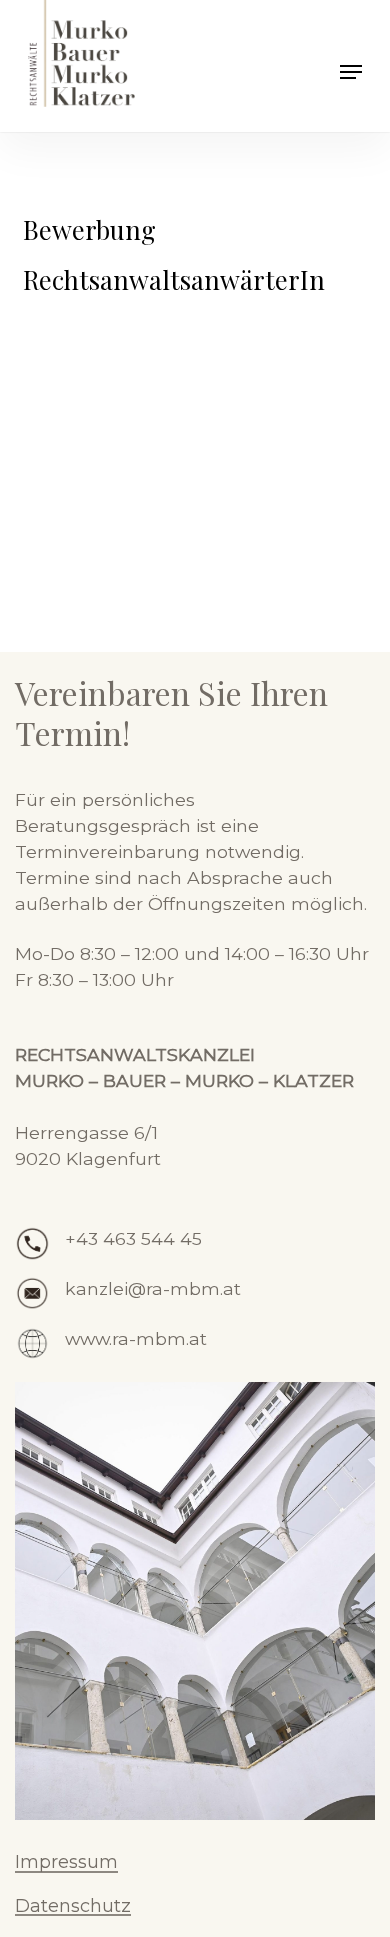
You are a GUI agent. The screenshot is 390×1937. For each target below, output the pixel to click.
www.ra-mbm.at (136, 1338)
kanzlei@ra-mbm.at (153, 1288)
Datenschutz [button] (73, 1907)
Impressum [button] (66, 1863)
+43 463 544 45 (133, 1238)
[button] (351, 72)
